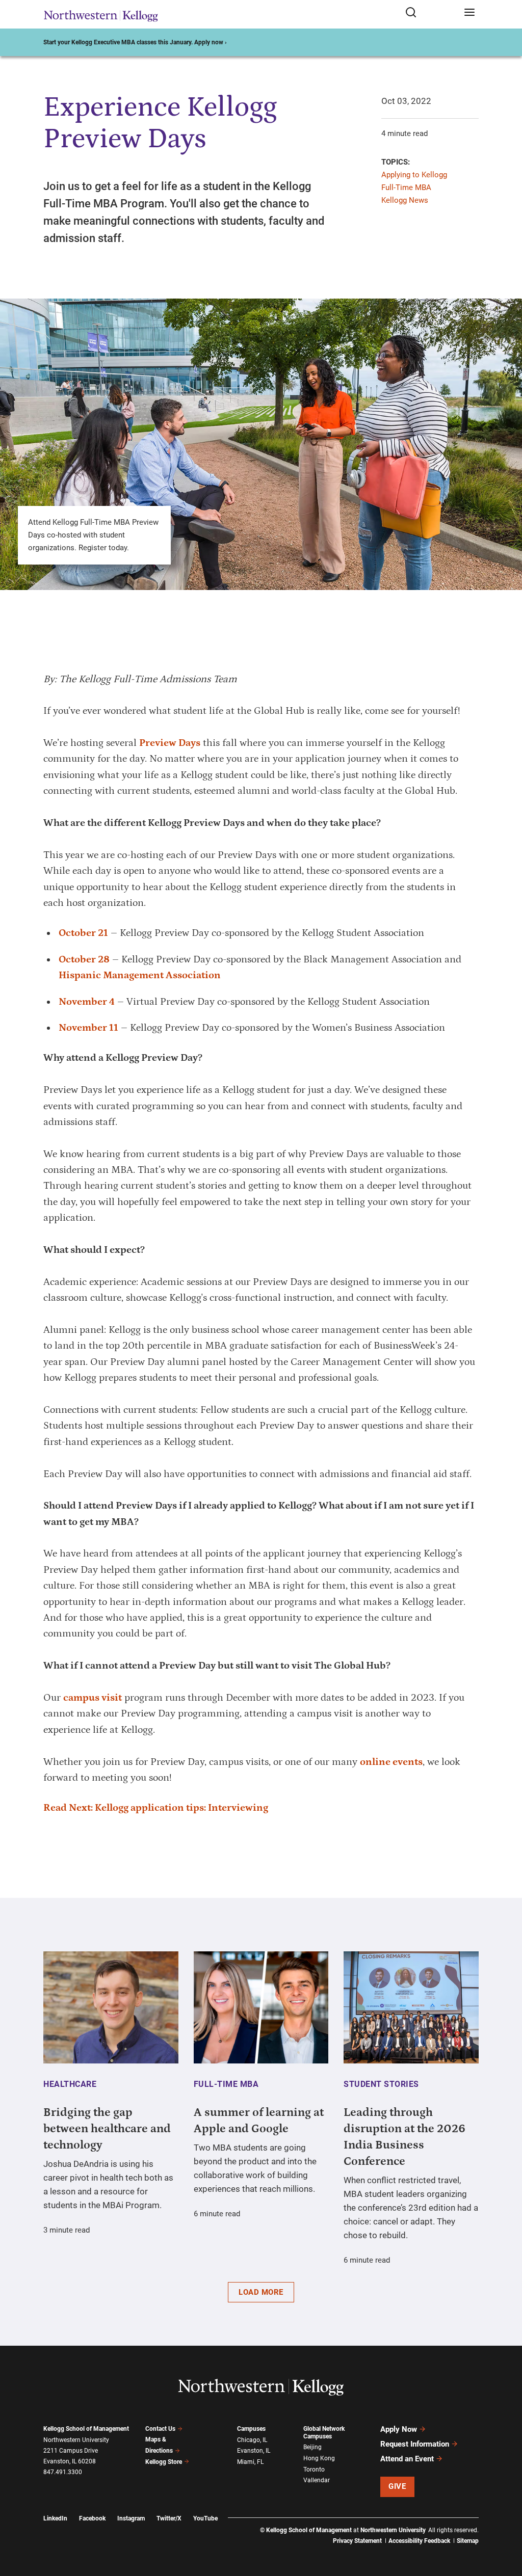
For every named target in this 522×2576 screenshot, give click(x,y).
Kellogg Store (164, 2462)
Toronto (314, 2470)
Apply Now (399, 2429)
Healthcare (70, 2084)
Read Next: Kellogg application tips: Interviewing (156, 1808)
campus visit (93, 1698)
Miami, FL (250, 2462)
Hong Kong (319, 2458)
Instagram (131, 2518)
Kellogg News (405, 200)
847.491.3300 (63, 2472)
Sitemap (468, 2541)
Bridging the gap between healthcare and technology (107, 2129)
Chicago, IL (252, 2440)
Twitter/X (169, 2518)
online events (391, 1762)
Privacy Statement (357, 2541)
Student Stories (381, 2084)
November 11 (88, 1028)
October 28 (84, 959)
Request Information (415, 2444)
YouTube (205, 2518)
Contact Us (160, 2429)
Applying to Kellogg (414, 175)
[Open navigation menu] (469, 13)
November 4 (87, 1002)
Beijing (312, 2447)
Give (397, 2486)
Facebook (92, 2518)
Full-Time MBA (406, 187)
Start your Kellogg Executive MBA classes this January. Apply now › (135, 42)
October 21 (83, 933)
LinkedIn (55, 2518)
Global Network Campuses (324, 2433)
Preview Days (170, 743)
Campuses (251, 2429)
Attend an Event (407, 2459)
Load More (261, 2292)
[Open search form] (431, 13)
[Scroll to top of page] (505, 2523)
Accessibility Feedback (419, 2541)
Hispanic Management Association (140, 975)
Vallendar (317, 2480)
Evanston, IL (254, 2451)
